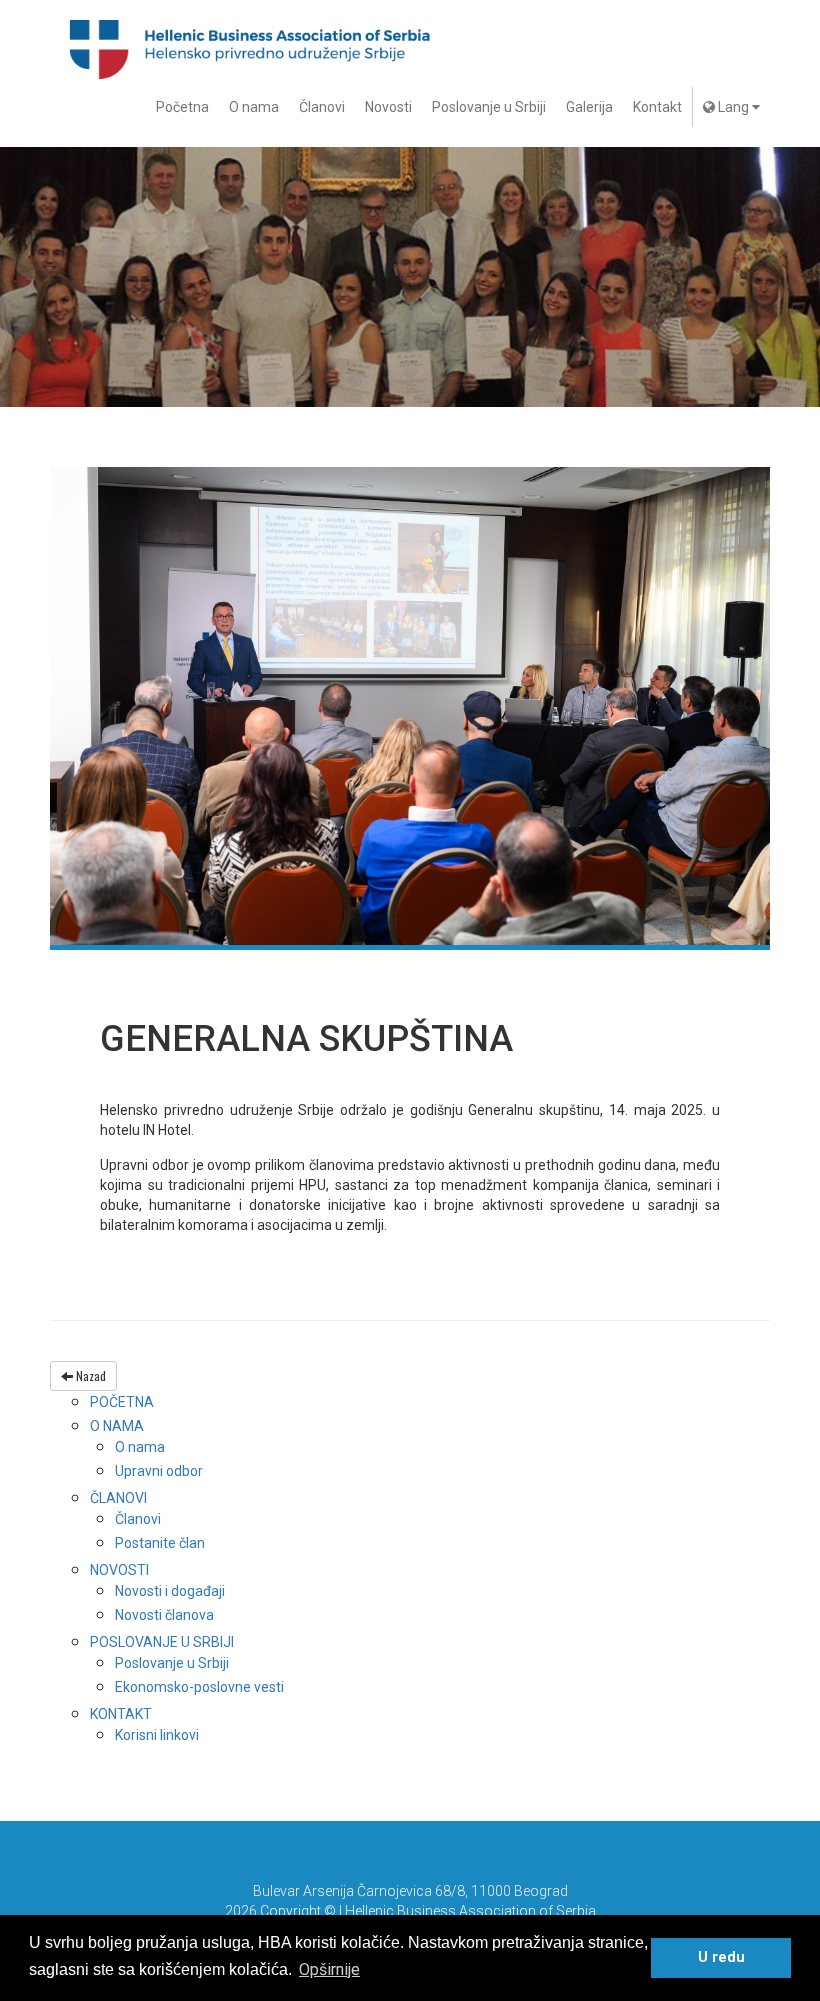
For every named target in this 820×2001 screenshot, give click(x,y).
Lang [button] (733, 107)
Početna (182, 107)
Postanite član (160, 1543)
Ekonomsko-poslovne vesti (199, 1687)
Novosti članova (164, 1615)
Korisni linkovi (157, 1735)
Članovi (322, 107)
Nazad (89, 1375)
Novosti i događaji (170, 1591)
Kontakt (657, 107)
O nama (254, 107)
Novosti (388, 107)
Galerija (589, 107)
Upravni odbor (159, 1471)
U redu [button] (721, 1957)
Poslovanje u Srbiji (489, 107)
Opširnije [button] (329, 1969)
